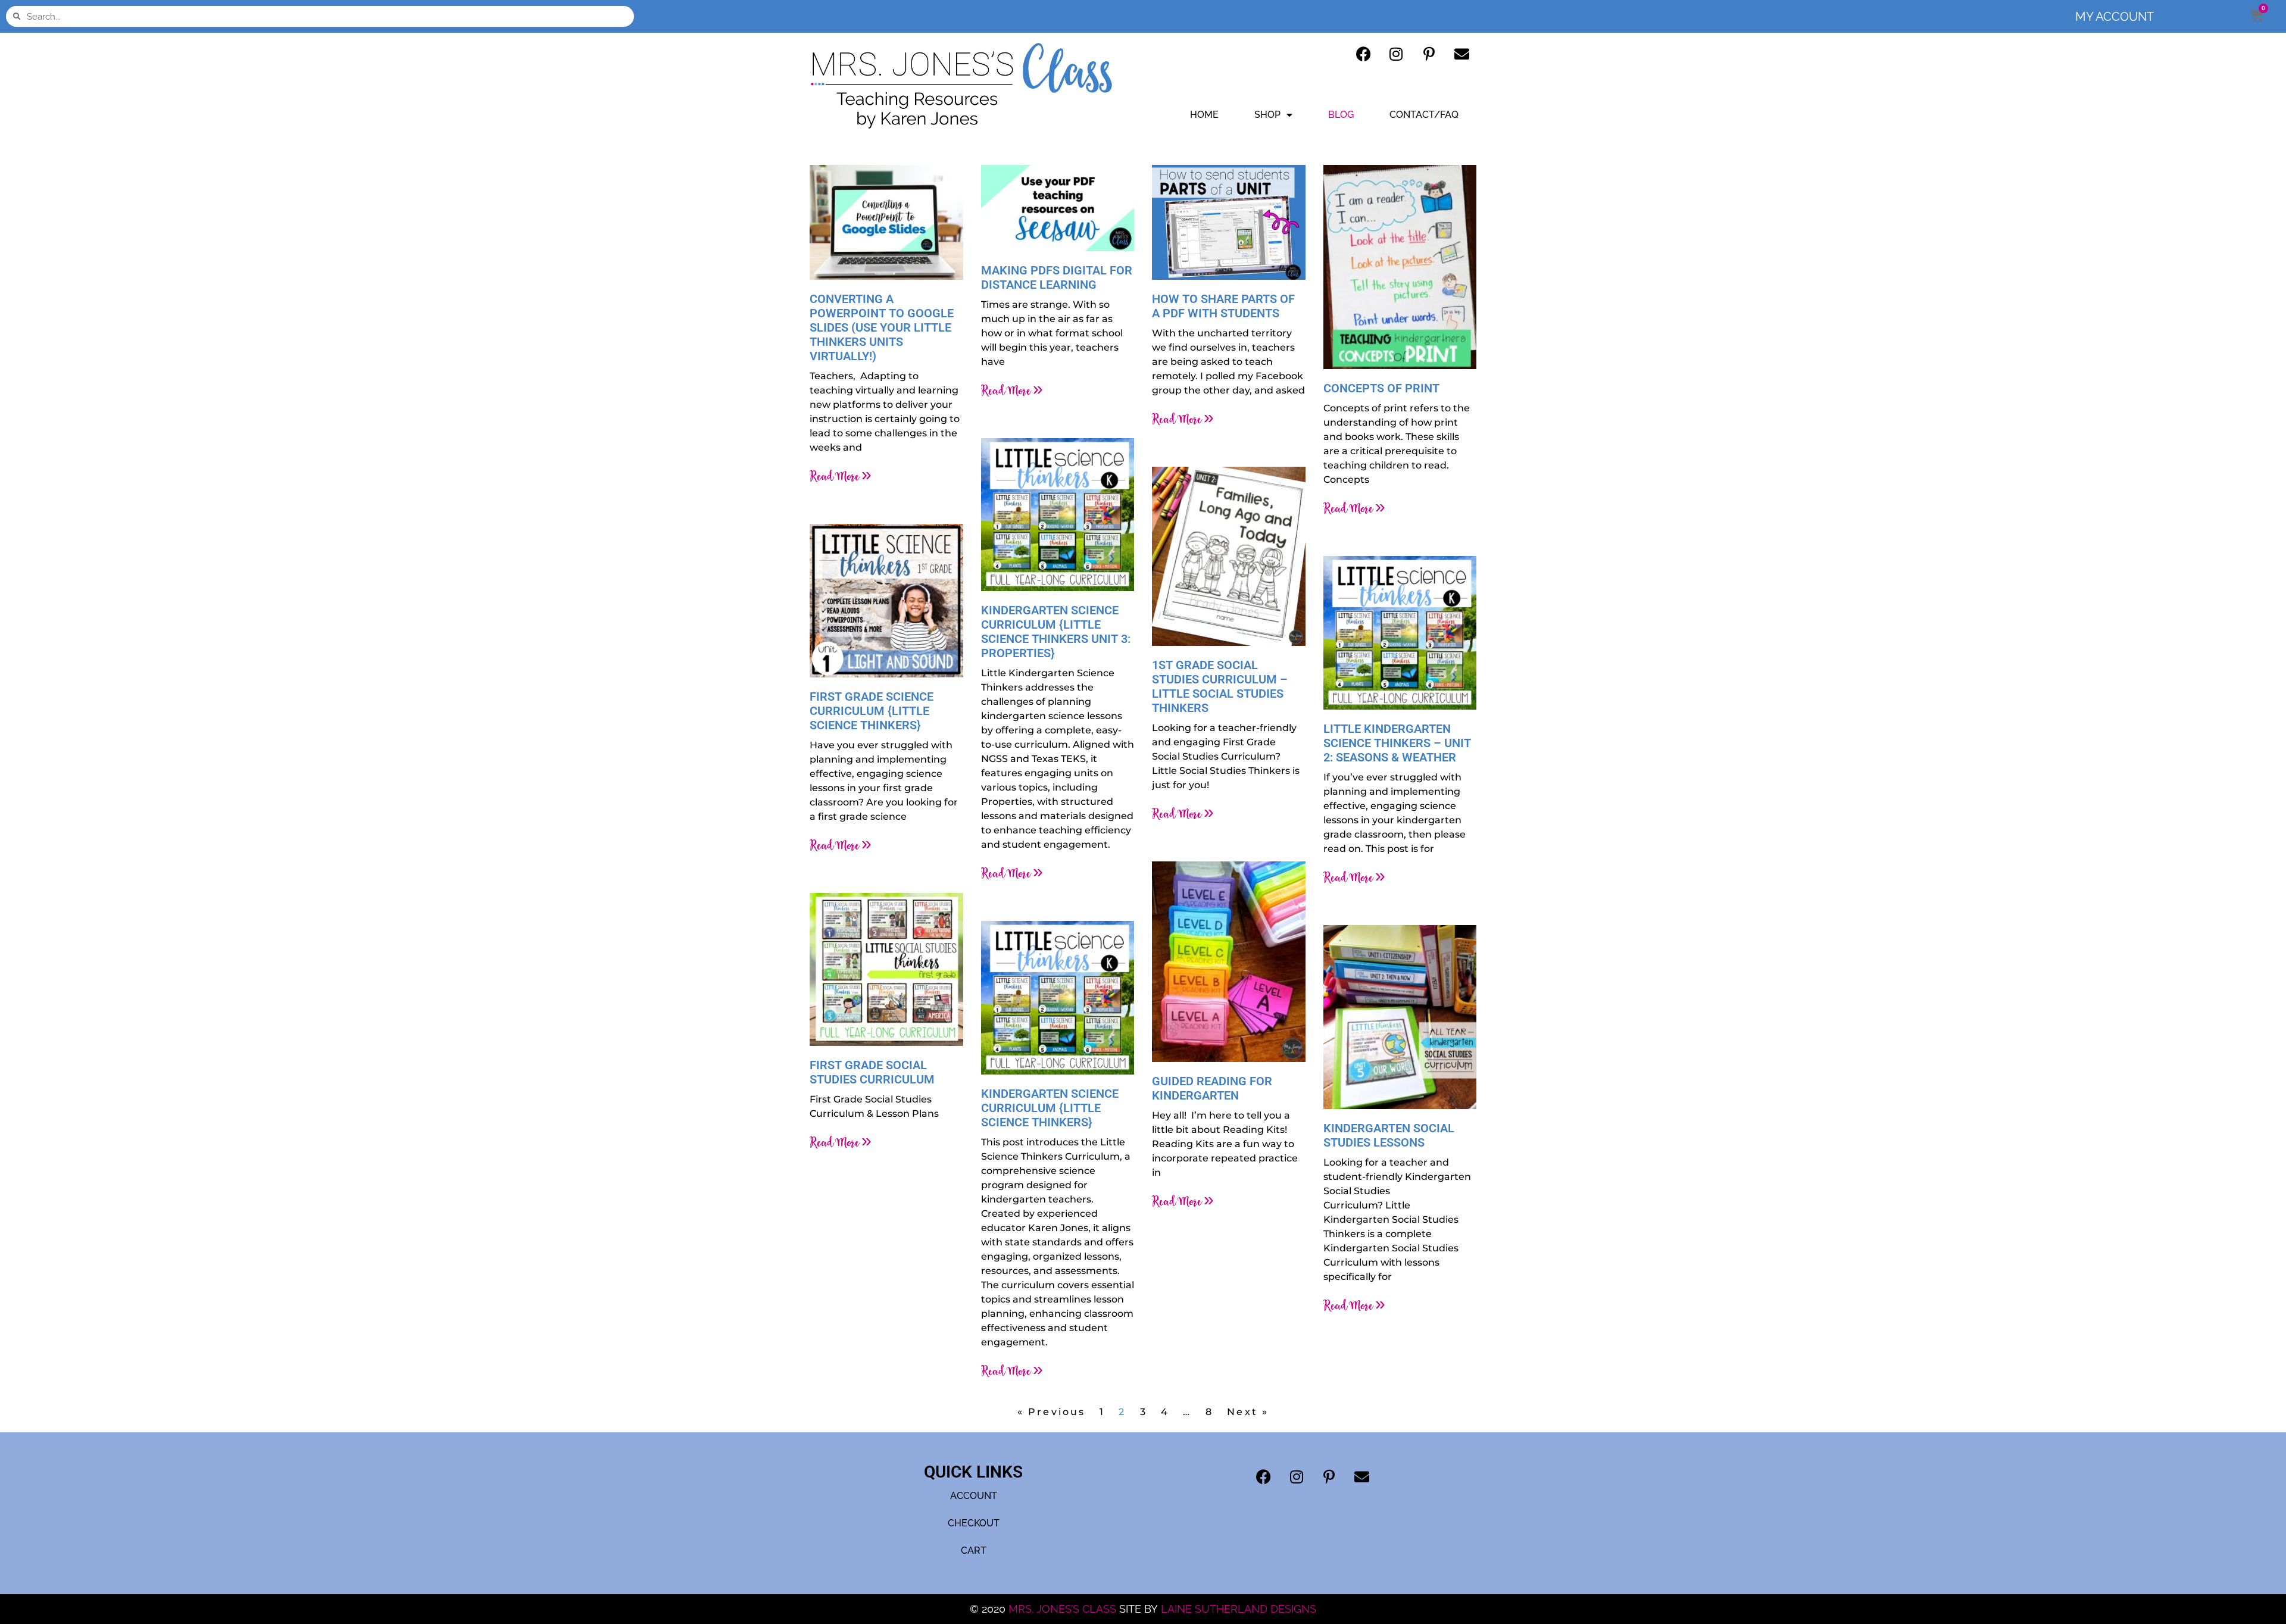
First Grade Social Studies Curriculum (872, 1072)
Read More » (841, 476)
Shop (1267, 115)
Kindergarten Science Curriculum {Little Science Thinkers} (1050, 1108)
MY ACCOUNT (2115, 17)
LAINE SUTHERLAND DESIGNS (1239, 1609)
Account (974, 1496)
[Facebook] (1363, 54)
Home (1204, 115)
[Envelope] (1461, 54)
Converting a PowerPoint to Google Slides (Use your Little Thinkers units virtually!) (882, 327)
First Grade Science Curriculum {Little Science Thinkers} (872, 711)
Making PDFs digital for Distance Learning (1057, 277)
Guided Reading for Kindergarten (1212, 1088)
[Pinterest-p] (1429, 54)
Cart (974, 1550)
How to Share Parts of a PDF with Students (1223, 306)
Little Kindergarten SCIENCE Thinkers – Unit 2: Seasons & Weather (1397, 743)
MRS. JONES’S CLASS (1064, 1609)
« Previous (1052, 1412)
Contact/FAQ (1424, 115)
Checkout (974, 1523)
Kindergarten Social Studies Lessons (1389, 1135)
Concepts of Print (1381, 388)
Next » (1248, 1412)
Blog (1341, 115)
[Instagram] (1396, 54)
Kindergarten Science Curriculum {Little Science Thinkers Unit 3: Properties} (1056, 632)
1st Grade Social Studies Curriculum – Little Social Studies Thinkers (1220, 686)
